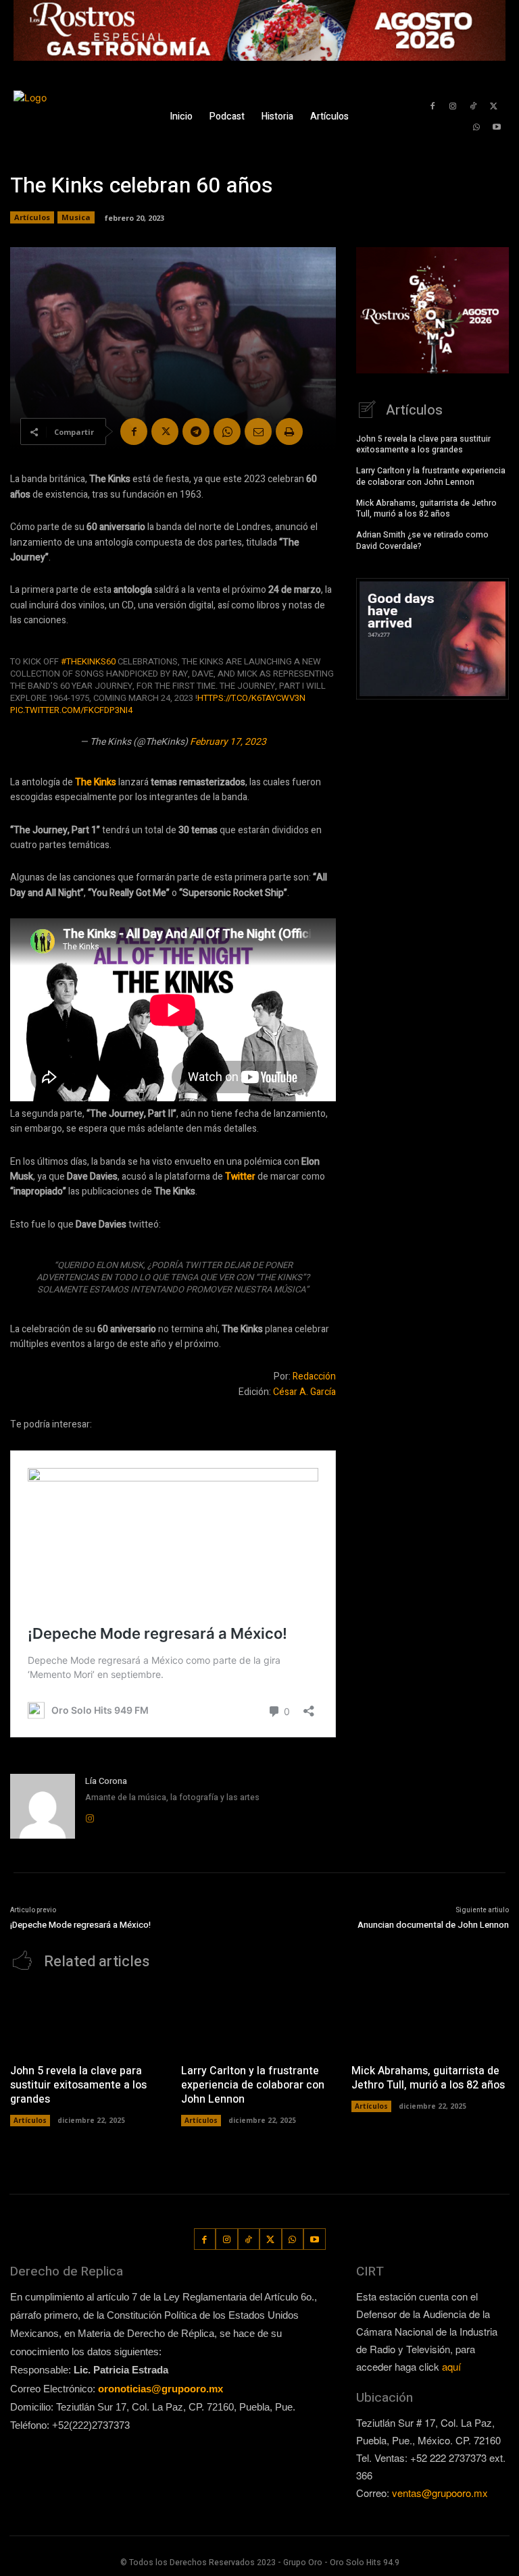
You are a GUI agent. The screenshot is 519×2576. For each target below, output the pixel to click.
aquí (451, 2366)
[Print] (289, 431)
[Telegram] (196, 431)
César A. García (304, 1392)
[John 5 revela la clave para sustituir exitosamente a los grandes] (89, 2021)
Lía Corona (106, 1781)
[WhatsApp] (477, 127)
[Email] (258, 431)
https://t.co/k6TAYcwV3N (251, 698)
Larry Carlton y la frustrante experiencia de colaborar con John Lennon (431, 476)
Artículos (32, 217)
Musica (76, 217)
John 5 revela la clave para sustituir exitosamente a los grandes (423, 445)
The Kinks (96, 782)
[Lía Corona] (43, 1806)
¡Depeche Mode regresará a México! (80, 1925)
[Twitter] (494, 106)
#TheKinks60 (88, 661)
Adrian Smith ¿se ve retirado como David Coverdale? (422, 541)
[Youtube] (497, 127)
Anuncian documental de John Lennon (433, 1925)
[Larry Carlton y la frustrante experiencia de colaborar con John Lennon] (260, 2021)
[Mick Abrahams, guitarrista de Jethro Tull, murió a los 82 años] (430, 2021)
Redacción (314, 1376)
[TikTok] (473, 106)
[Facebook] (432, 106)
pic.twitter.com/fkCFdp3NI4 (71, 710)
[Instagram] (452, 106)
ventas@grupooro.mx (440, 2493)
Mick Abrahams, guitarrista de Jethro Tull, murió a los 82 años (426, 509)
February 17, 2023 (228, 742)
